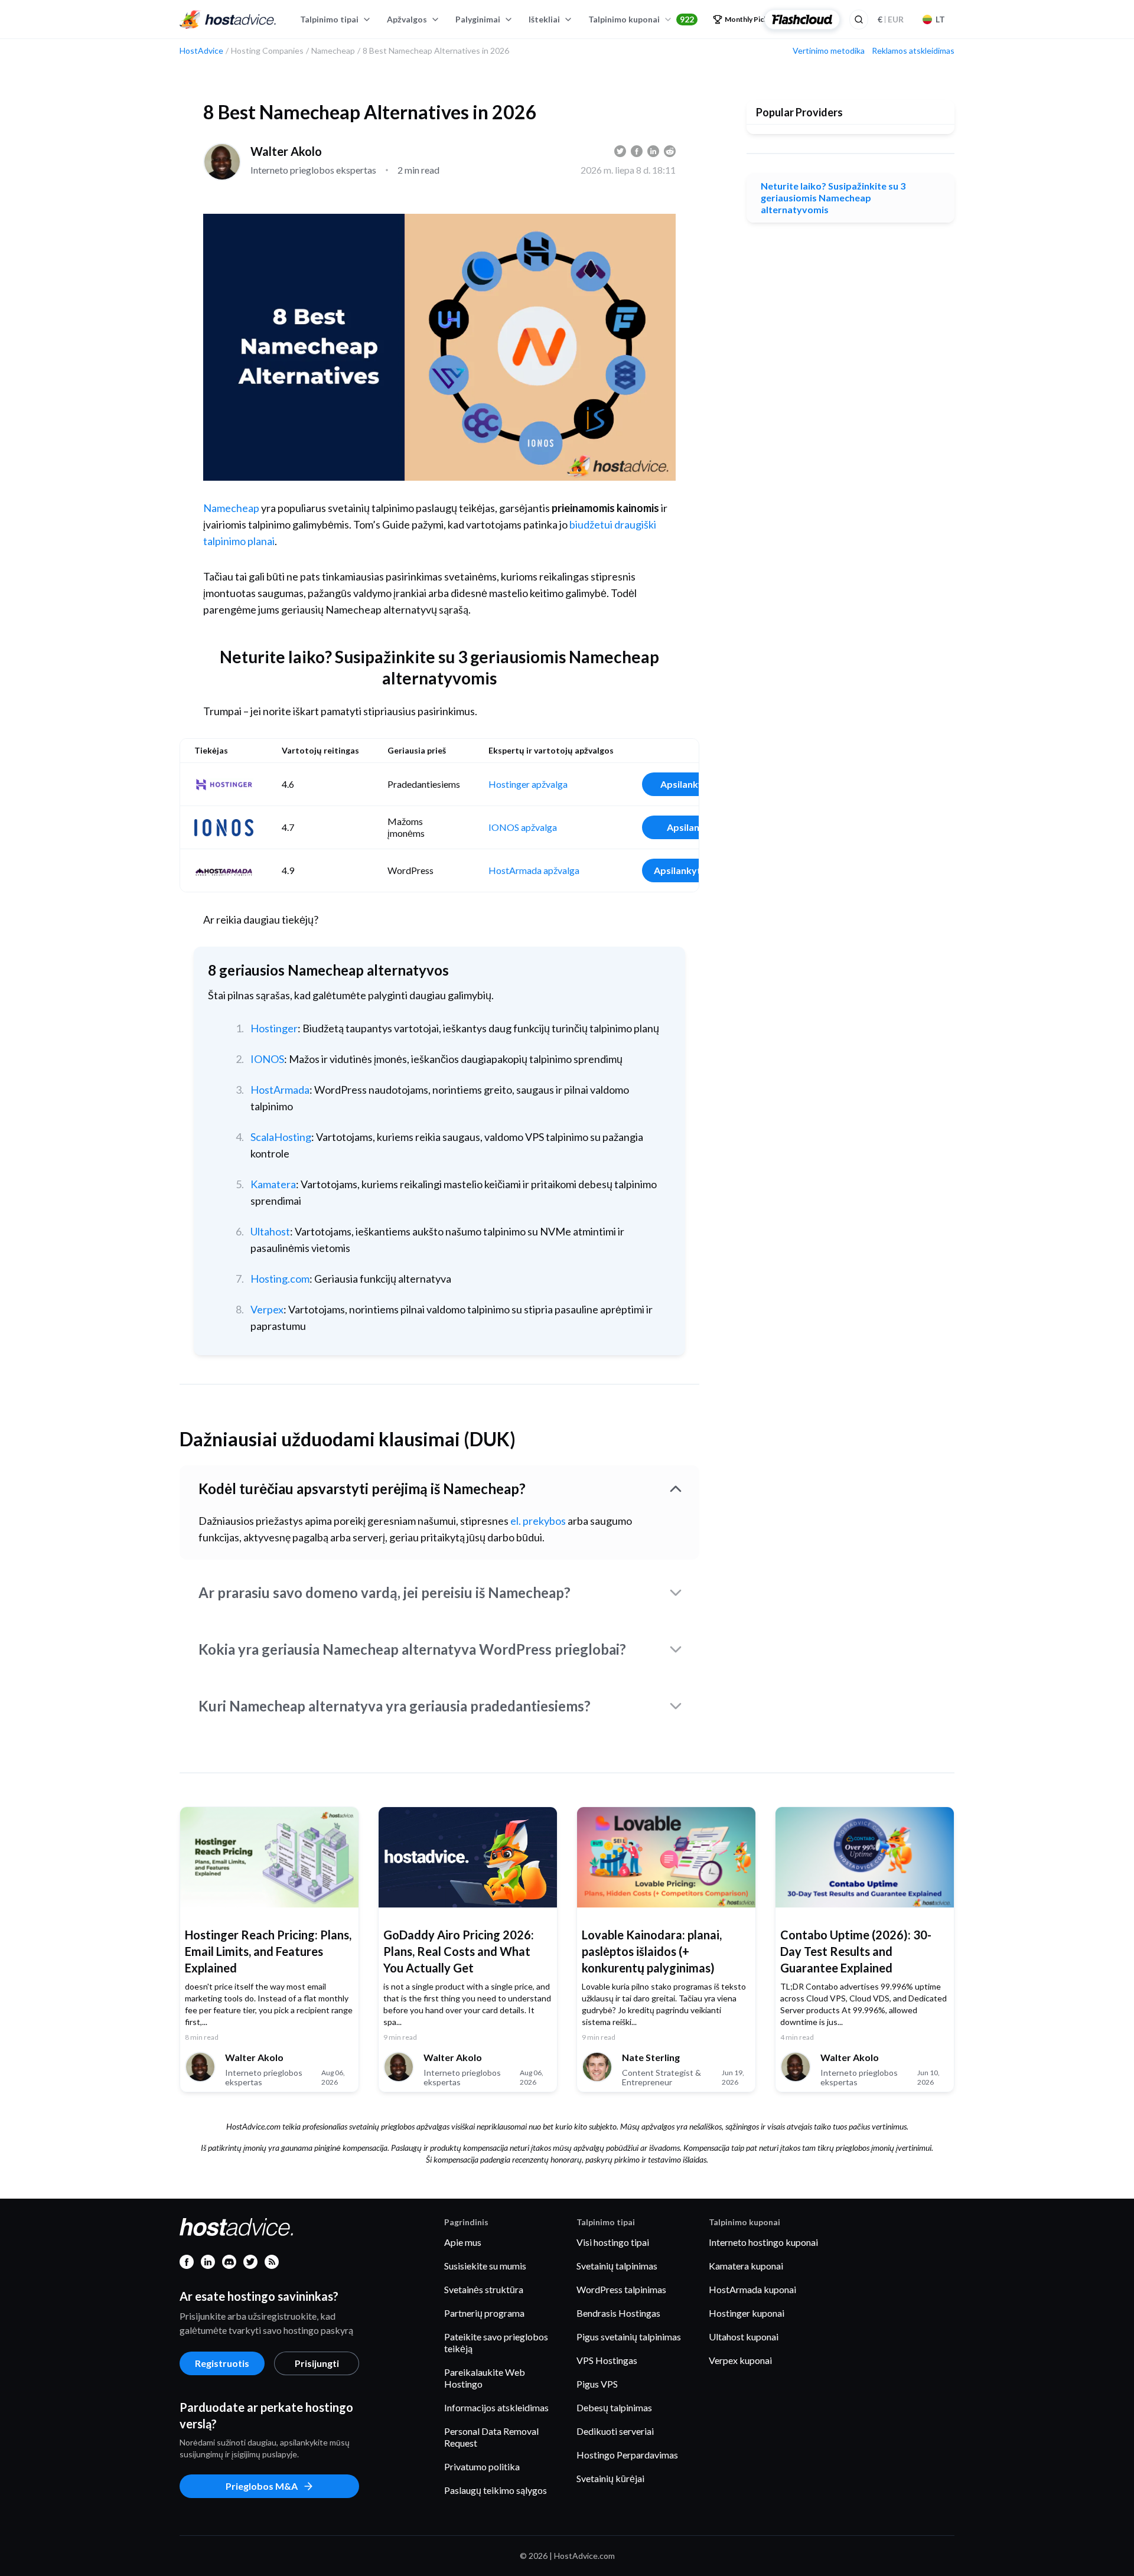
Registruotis (222, 2363)
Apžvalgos (407, 19)
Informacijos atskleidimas (496, 2407)
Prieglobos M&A (262, 2486)
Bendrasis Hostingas (618, 2313)
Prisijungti (317, 2363)
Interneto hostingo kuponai (763, 2242)
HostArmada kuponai (752, 2289)
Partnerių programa (484, 2313)
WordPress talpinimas (621, 2289)
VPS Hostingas (607, 2360)
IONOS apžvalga (523, 827)
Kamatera (273, 1184)
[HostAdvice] (228, 19)
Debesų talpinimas (614, 2407)
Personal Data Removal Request (491, 2437)
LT (940, 19)
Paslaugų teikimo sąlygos (496, 2490)
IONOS (267, 1059)
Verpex (267, 1309)
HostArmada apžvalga (534, 870)
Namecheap (231, 508)
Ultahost (270, 1231)
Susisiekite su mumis (485, 2266)
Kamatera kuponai (746, 2266)
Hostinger (274, 1028)
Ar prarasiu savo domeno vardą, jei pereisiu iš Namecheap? (384, 1592)
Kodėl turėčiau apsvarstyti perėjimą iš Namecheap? (362, 1488)
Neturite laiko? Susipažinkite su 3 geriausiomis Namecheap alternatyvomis (833, 198)
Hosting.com (280, 1279)
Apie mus (463, 2242)
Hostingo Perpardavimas (627, 2455)
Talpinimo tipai (329, 19)
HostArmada (280, 1090)
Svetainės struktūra (484, 2289)
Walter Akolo (286, 151)
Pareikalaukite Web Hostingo (485, 2378)
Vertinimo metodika (829, 51)
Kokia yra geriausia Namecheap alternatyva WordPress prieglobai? (412, 1649)
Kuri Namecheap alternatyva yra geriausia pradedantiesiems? (395, 1706)
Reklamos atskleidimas (913, 51)
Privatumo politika (482, 2466)
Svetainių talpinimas (617, 2266)
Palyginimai (478, 19)
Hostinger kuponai (747, 2313)
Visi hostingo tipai (613, 2242)
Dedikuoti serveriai (615, 2431)
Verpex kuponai (740, 2360)
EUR (891, 19)
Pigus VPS (597, 2384)
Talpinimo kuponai (641, 19)
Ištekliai (544, 19)
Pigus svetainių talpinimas (629, 2337)
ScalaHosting (281, 1137)
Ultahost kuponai (744, 2337)
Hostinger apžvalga (528, 784)
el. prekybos (538, 1521)
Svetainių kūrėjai (610, 2478)
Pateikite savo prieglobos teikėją (496, 2342)
